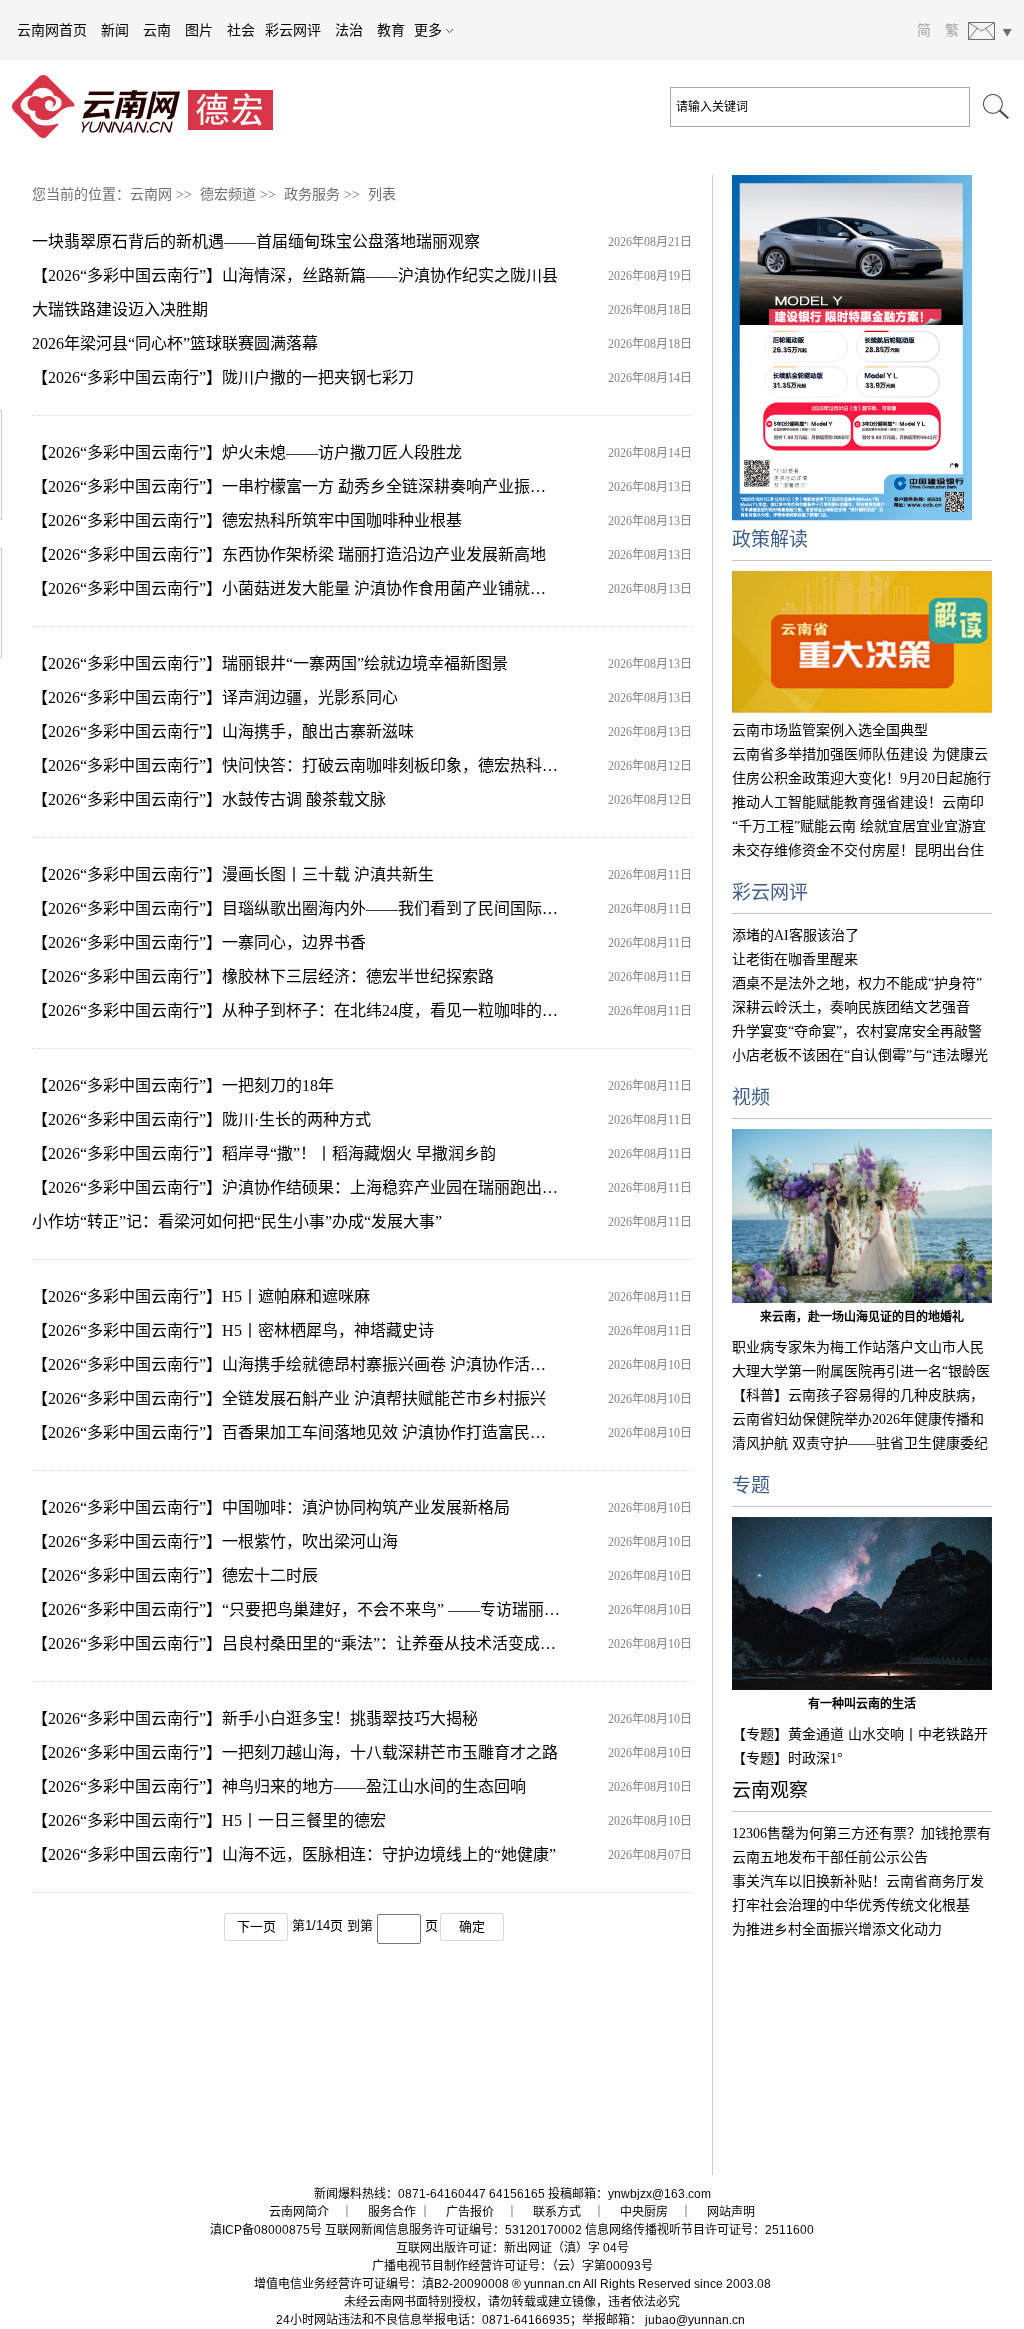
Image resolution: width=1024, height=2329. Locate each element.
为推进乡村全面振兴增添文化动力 (837, 1929)
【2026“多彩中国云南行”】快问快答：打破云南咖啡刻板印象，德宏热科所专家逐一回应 (343, 765)
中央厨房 (644, 2212)
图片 (199, 30)
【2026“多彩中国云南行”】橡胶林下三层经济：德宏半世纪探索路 (263, 976)
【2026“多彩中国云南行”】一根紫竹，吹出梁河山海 (215, 1541)
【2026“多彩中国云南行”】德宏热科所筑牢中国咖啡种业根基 (247, 520)
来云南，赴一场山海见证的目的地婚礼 (862, 1317)
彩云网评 (293, 30)
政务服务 (312, 194)
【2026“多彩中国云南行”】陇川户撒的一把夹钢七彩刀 (223, 377)
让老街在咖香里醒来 (795, 959)
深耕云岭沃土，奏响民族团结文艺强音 (851, 1007)
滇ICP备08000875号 (266, 2230)
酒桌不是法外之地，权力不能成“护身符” (857, 983)
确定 (472, 1926)
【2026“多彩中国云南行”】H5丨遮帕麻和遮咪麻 (201, 1296)
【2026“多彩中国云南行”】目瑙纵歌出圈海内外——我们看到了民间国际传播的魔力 (327, 908)
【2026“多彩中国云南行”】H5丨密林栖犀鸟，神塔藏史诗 (233, 1330)
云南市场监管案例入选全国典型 (830, 730)
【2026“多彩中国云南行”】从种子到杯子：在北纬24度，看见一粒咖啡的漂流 (303, 1010)
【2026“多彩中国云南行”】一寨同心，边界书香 (199, 942)
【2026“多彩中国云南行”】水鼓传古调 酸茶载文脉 (209, 799)
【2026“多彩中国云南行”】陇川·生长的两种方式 (201, 1119)
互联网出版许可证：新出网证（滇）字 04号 (512, 2248)
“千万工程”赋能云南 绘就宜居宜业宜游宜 (859, 826)
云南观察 (770, 1790)
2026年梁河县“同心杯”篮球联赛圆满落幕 (175, 343)
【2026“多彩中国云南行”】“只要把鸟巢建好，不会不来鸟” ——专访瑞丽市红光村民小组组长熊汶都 (384, 1609)
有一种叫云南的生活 (862, 1704)
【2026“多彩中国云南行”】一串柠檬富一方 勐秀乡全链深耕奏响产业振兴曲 (297, 486)
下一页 (256, 1926)
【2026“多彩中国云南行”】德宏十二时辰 (175, 1575)
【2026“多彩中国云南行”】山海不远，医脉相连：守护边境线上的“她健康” (294, 1854)
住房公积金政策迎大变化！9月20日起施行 (861, 778)
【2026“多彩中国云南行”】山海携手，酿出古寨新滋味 (223, 731)
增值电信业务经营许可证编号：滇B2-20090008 (381, 2284)
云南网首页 (52, 30)
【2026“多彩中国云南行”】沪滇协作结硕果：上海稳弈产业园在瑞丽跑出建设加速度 (327, 1187)
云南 (157, 30)
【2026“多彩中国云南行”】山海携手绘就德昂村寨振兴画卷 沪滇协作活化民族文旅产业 (337, 1364)
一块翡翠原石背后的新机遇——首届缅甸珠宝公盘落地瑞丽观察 (256, 241)
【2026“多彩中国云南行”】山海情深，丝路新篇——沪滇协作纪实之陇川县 (295, 275)
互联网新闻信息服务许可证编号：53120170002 (453, 2230)
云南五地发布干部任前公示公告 (830, 1857)
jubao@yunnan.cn (695, 2320)
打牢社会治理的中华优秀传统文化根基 (851, 1905)
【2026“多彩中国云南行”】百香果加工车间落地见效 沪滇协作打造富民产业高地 (313, 1432)
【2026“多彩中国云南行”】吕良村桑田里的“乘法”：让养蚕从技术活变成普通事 (310, 1643)
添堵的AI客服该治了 (795, 935)
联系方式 (557, 2212)
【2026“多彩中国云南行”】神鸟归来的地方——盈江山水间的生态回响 (279, 1786)
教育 (391, 30)
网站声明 (731, 2212)
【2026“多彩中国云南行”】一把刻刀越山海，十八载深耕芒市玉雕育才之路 (295, 1752)
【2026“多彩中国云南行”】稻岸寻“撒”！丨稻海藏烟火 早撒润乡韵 (264, 1153)
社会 (241, 30)
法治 (349, 30)
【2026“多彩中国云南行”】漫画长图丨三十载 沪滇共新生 (233, 874)
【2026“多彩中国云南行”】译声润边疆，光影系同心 (215, 697)
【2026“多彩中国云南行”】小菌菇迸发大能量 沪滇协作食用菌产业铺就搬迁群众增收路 (337, 588)
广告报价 (470, 2212)
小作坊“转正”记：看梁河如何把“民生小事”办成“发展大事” (237, 1221)
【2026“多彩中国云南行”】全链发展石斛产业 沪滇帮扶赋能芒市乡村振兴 (289, 1398)
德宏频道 (228, 194)
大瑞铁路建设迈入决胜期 (120, 309)
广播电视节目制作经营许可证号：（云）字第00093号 (512, 2266)
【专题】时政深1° (787, 1758)
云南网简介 (299, 2212)
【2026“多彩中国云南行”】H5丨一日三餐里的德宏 (209, 1820)
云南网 (151, 194)
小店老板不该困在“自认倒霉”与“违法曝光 (860, 1055)
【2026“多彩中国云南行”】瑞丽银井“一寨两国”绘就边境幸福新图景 (270, 663)
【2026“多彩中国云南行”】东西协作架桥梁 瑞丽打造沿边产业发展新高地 (289, 554)
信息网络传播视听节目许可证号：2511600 (699, 2230)
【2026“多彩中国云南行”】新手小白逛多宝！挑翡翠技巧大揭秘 (255, 1718)
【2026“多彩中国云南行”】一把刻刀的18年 (183, 1085)
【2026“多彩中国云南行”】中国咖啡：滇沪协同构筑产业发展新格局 (271, 1507)
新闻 (115, 30)
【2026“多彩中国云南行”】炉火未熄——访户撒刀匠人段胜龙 (247, 452)
